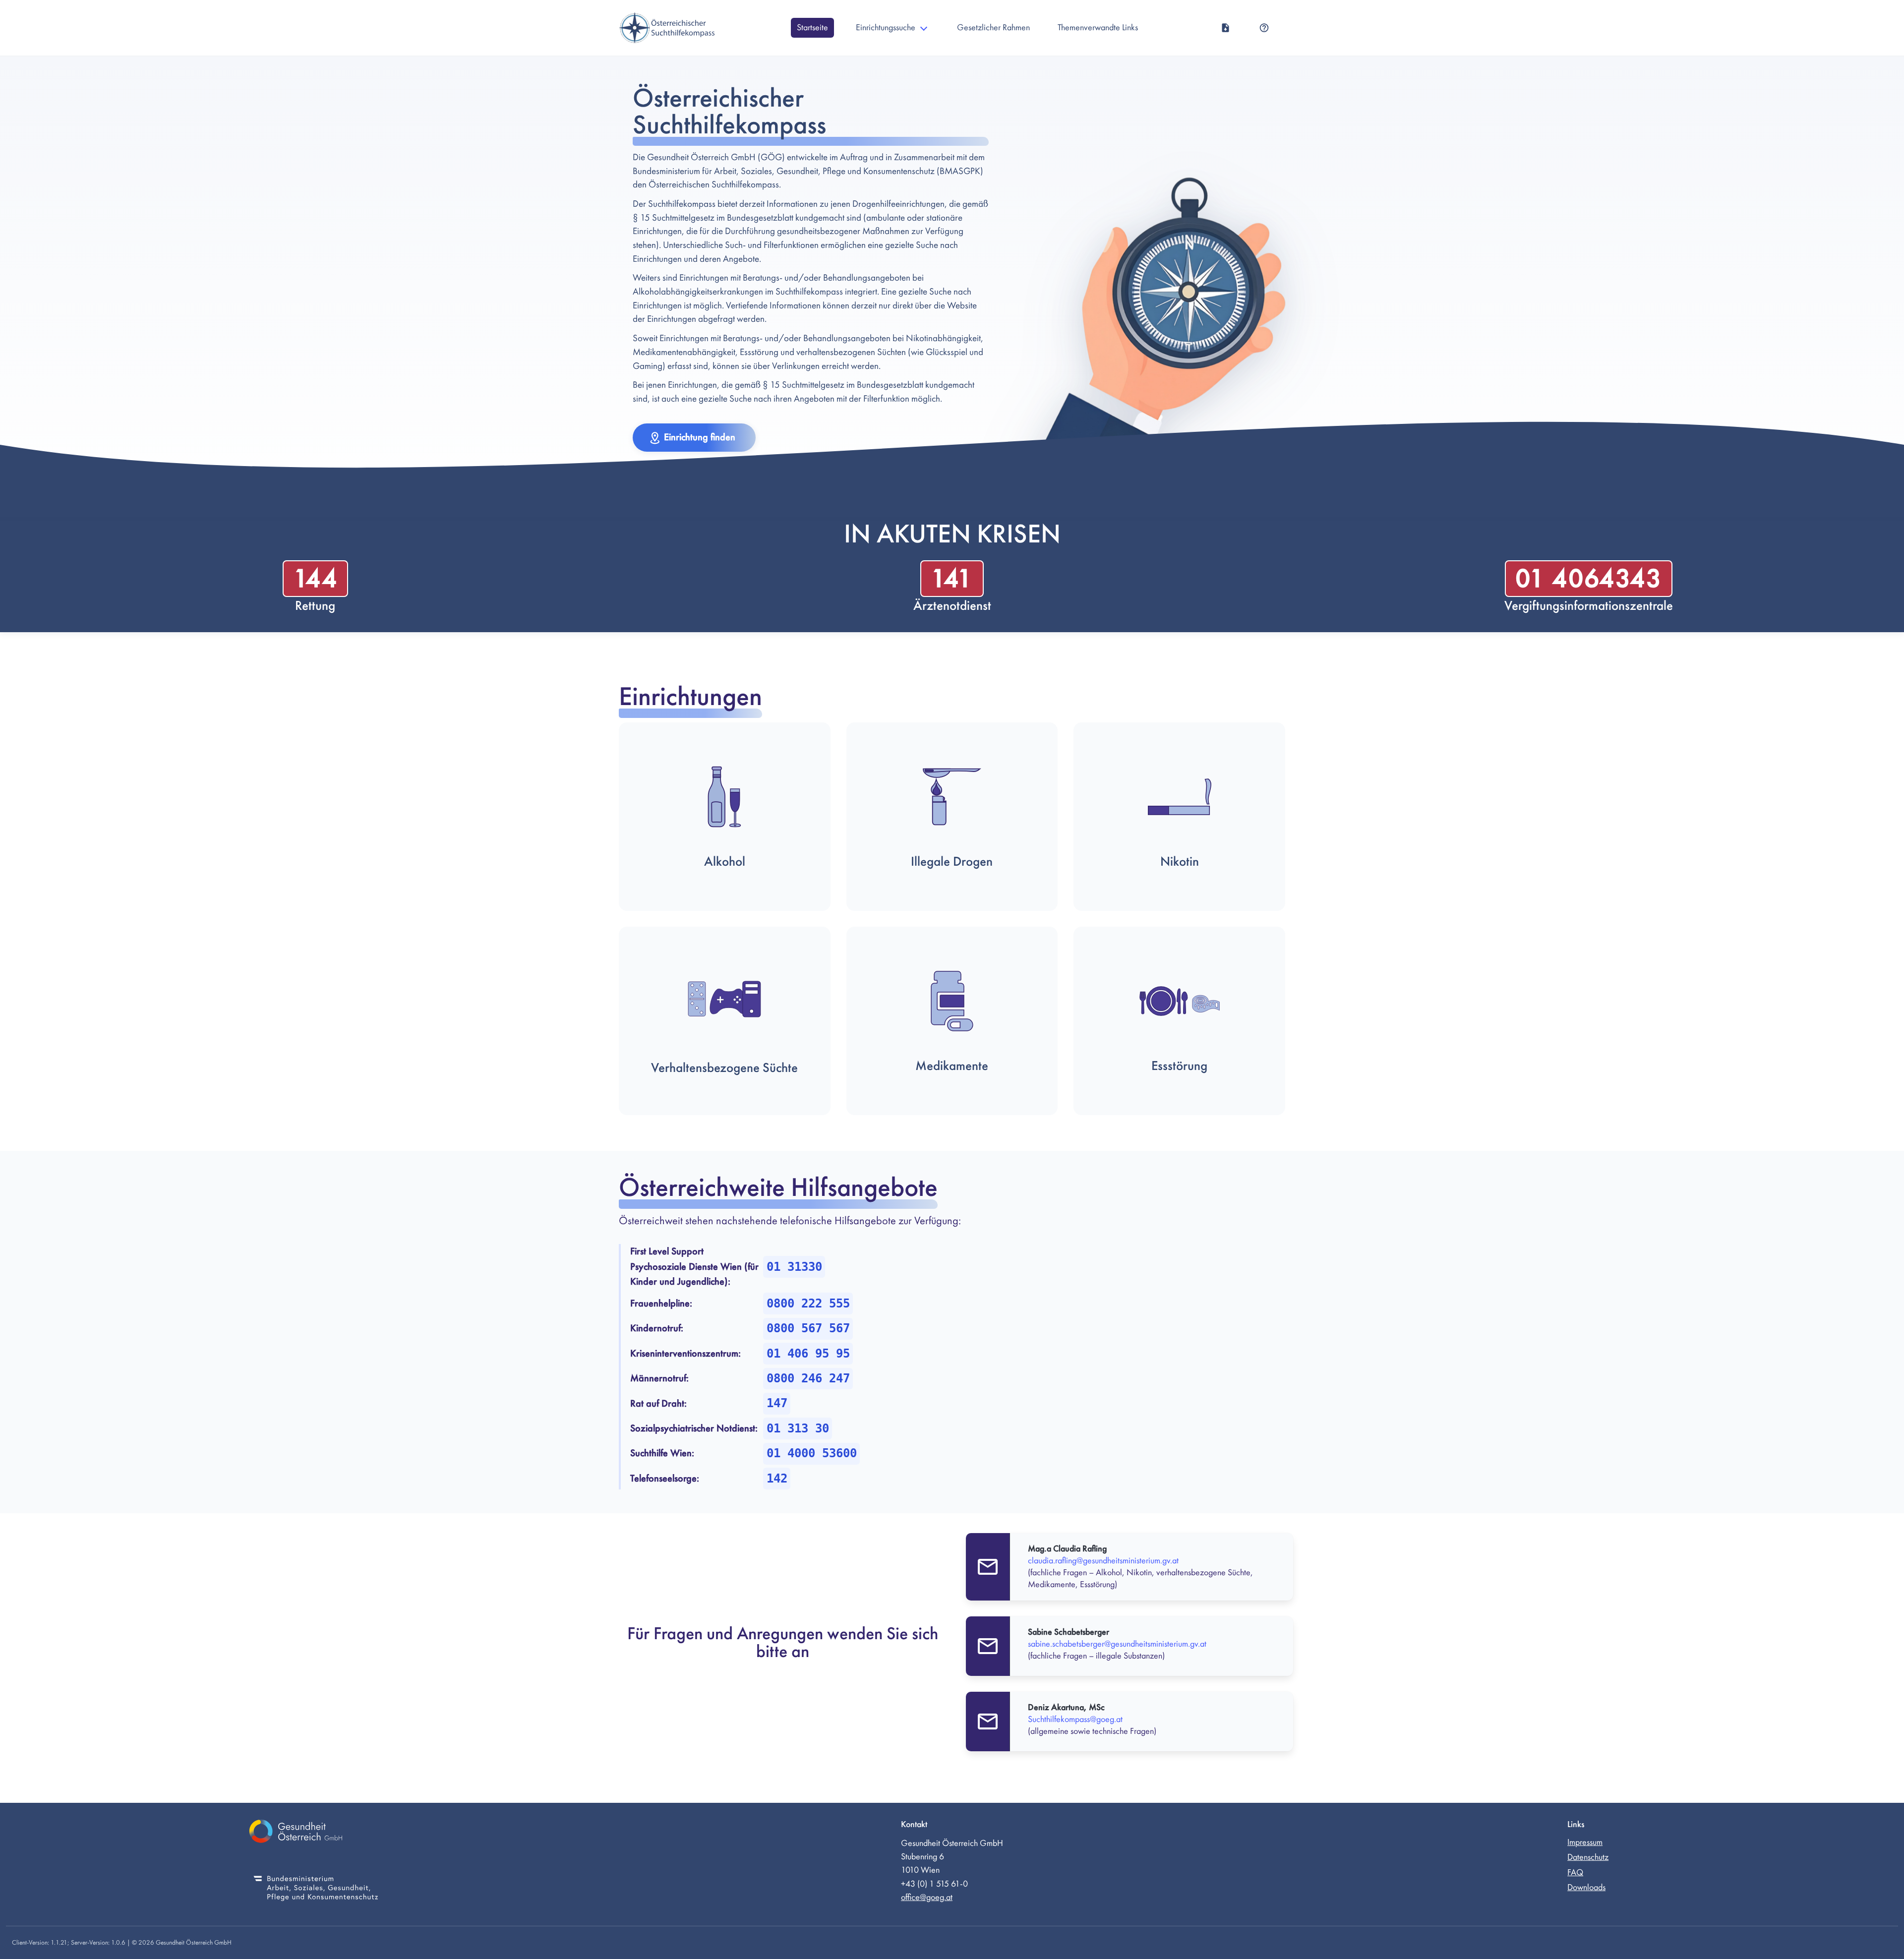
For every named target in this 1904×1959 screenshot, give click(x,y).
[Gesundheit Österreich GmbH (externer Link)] (316, 1833)
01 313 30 (798, 1428)
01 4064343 (1589, 578)
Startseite (812, 28)
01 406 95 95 (808, 1354)
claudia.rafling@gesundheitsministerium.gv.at (1103, 1561)
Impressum (1585, 1842)
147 (777, 1403)
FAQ (1575, 1872)
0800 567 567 (808, 1328)
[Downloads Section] (1225, 28)
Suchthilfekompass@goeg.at (1075, 1719)
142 (777, 1479)
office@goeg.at (927, 1897)
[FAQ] (1264, 28)
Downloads (1586, 1887)
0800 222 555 (808, 1304)
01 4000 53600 (812, 1453)
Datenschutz (1588, 1857)
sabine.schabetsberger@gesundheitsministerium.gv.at (1117, 1644)
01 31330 (794, 1267)
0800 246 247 (808, 1378)
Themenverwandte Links (1098, 28)
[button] (694, 438)
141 (952, 578)
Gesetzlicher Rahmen (993, 28)
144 (315, 578)
